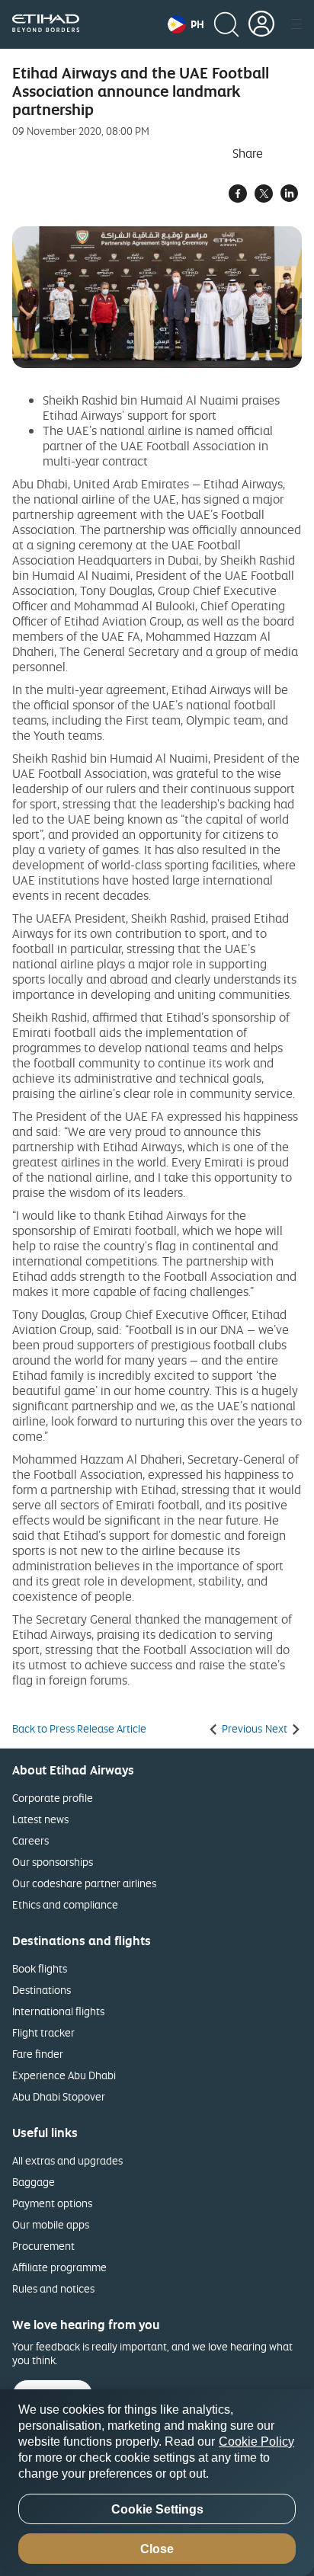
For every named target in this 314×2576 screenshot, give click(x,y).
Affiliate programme (59, 2267)
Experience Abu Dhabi (64, 2075)
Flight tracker (43, 2032)
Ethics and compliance (65, 1904)
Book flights (40, 1968)
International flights (58, 2011)
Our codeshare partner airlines (84, 1883)
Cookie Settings (157, 2509)
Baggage (34, 2182)
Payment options (52, 2203)
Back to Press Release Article (79, 1729)
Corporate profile (53, 1798)
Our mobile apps (51, 2224)
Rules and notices (53, 2288)
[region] (157, 2483)
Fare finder (38, 2054)
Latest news (40, 1819)
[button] (186, 24)
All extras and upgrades (67, 2160)
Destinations (42, 1990)
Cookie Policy (256, 2442)
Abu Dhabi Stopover (59, 2096)
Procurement (43, 2246)
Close (157, 2549)
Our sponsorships (53, 1862)
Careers (30, 1840)
